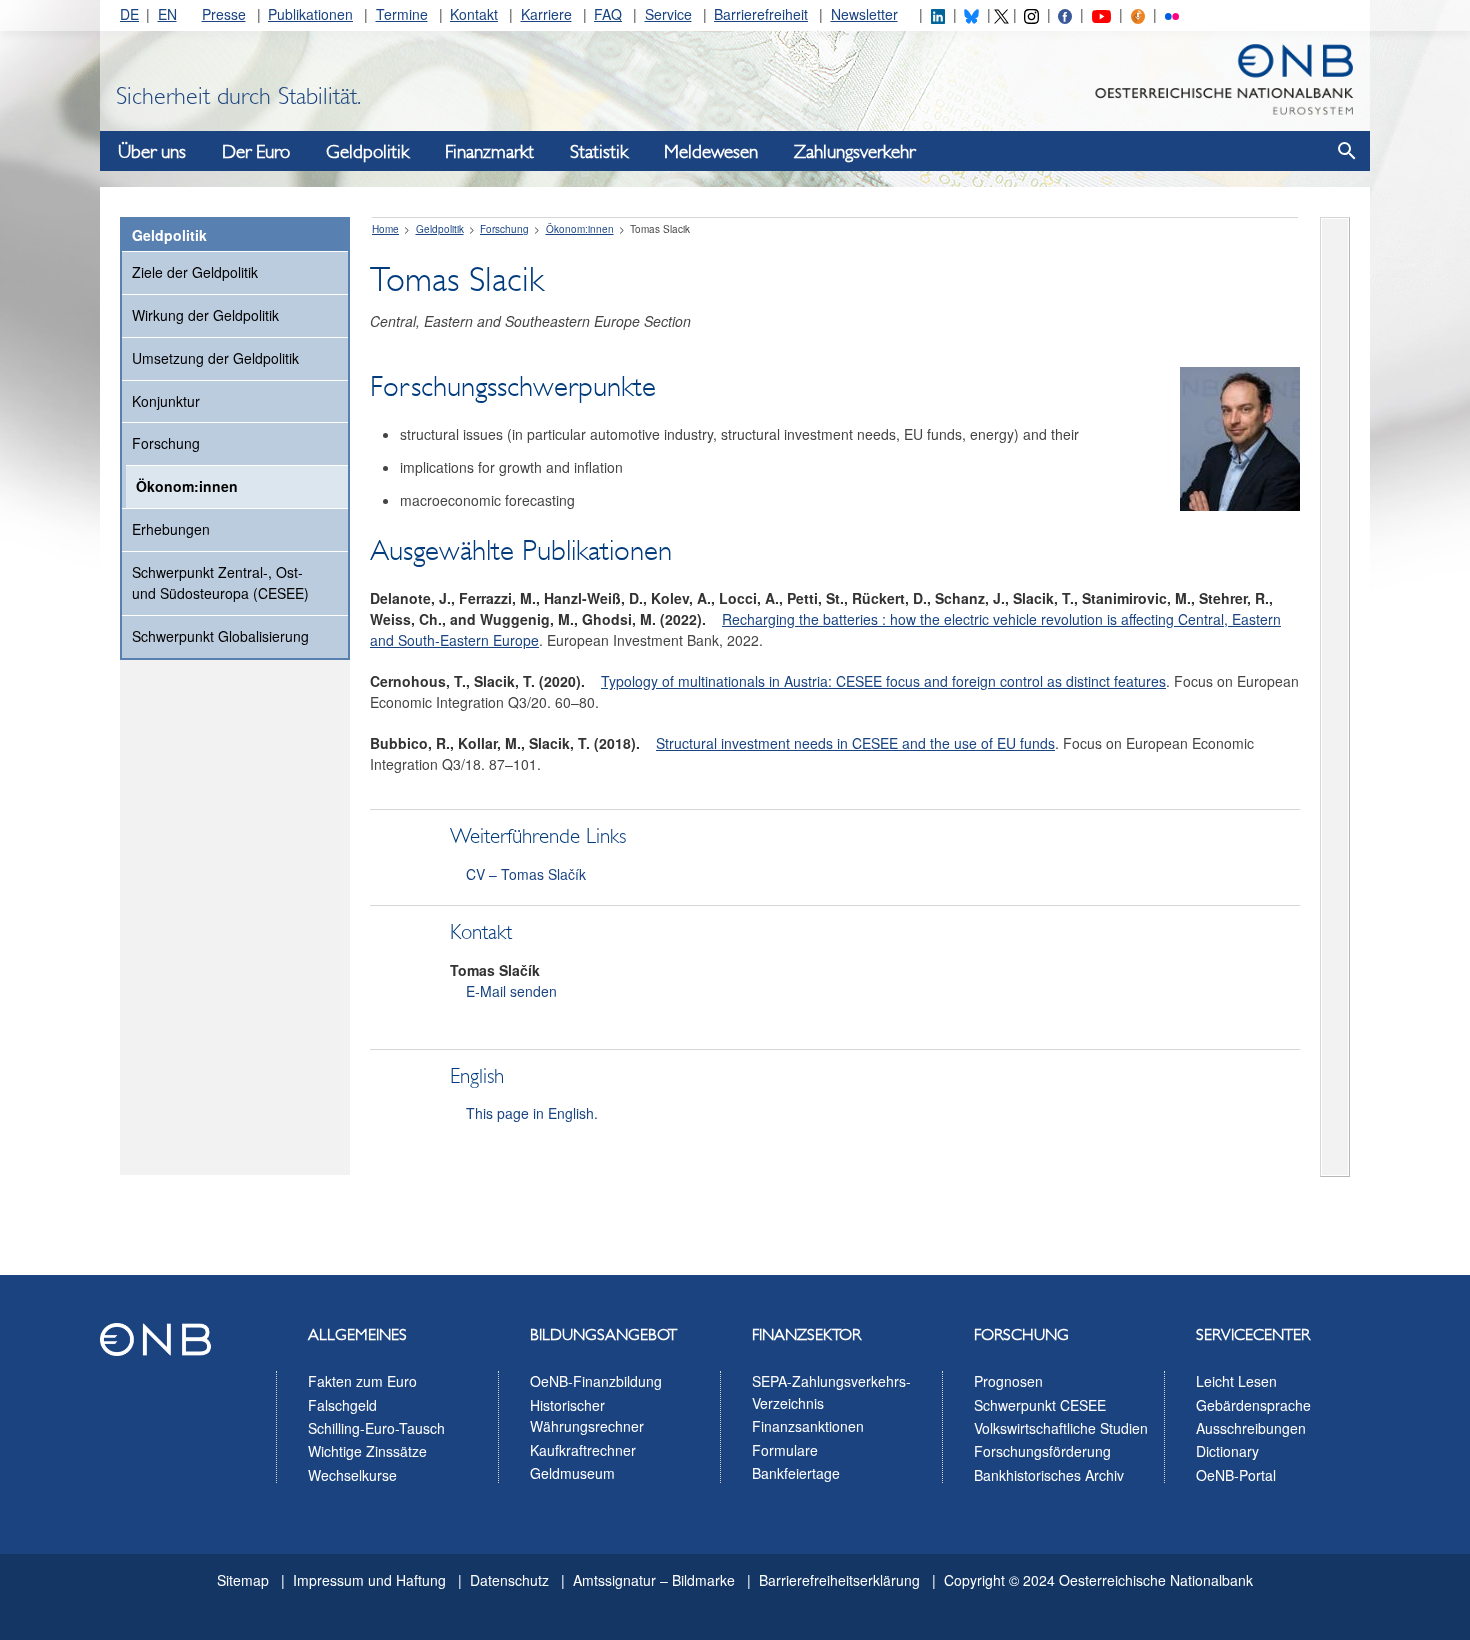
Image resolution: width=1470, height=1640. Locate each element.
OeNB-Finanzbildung (596, 1381)
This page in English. (532, 1113)
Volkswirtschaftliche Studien (1061, 1428)
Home (385, 229)
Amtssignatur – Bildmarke (654, 1580)
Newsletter (864, 14)
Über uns (152, 152)
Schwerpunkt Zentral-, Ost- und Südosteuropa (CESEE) (220, 583)
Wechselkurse (352, 1475)
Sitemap (243, 1580)
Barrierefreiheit (761, 14)
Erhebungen (171, 529)
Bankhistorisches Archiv (1049, 1475)
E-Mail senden (511, 991)
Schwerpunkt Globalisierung (220, 636)
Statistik (599, 152)
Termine (402, 14)
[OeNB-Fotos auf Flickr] (1172, 14)
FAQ (608, 14)
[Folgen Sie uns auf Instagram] (1031, 14)
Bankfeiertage (796, 1473)
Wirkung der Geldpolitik (205, 315)
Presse (224, 14)
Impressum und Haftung (369, 1580)
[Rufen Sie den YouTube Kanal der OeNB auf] (1101, 14)
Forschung (166, 443)
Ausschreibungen (1251, 1428)
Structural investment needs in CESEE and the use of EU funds (855, 743)
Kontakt (474, 14)
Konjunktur (166, 401)
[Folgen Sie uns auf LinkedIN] (938, 14)
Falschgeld (342, 1405)
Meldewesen (711, 152)
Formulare (785, 1450)
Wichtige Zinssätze (367, 1451)
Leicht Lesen (1236, 1381)
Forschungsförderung (1042, 1451)
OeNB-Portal (1236, 1475)
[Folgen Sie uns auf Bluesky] (971, 14)
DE (129, 14)
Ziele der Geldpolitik (195, 272)
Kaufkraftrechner (583, 1450)
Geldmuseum (572, 1473)
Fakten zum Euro (362, 1381)
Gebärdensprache (1253, 1405)
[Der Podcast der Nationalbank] (1138, 14)
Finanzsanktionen (808, 1426)
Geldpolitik (367, 152)
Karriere (546, 14)
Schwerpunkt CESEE (1040, 1405)
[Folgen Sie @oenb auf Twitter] (1001, 14)
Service (668, 14)
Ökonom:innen (187, 486)
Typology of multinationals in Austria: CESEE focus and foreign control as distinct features (883, 681)
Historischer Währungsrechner (587, 1416)
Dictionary (1227, 1451)
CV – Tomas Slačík (526, 874)
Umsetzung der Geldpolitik (215, 358)
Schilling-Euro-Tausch (376, 1428)
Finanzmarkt (489, 152)
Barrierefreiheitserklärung (839, 1580)
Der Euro (256, 152)
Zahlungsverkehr (854, 152)
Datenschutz (509, 1580)
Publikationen (310, 14)
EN (167, 14)
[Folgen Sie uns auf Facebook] (1065, 14)
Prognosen (1008, 1381)
